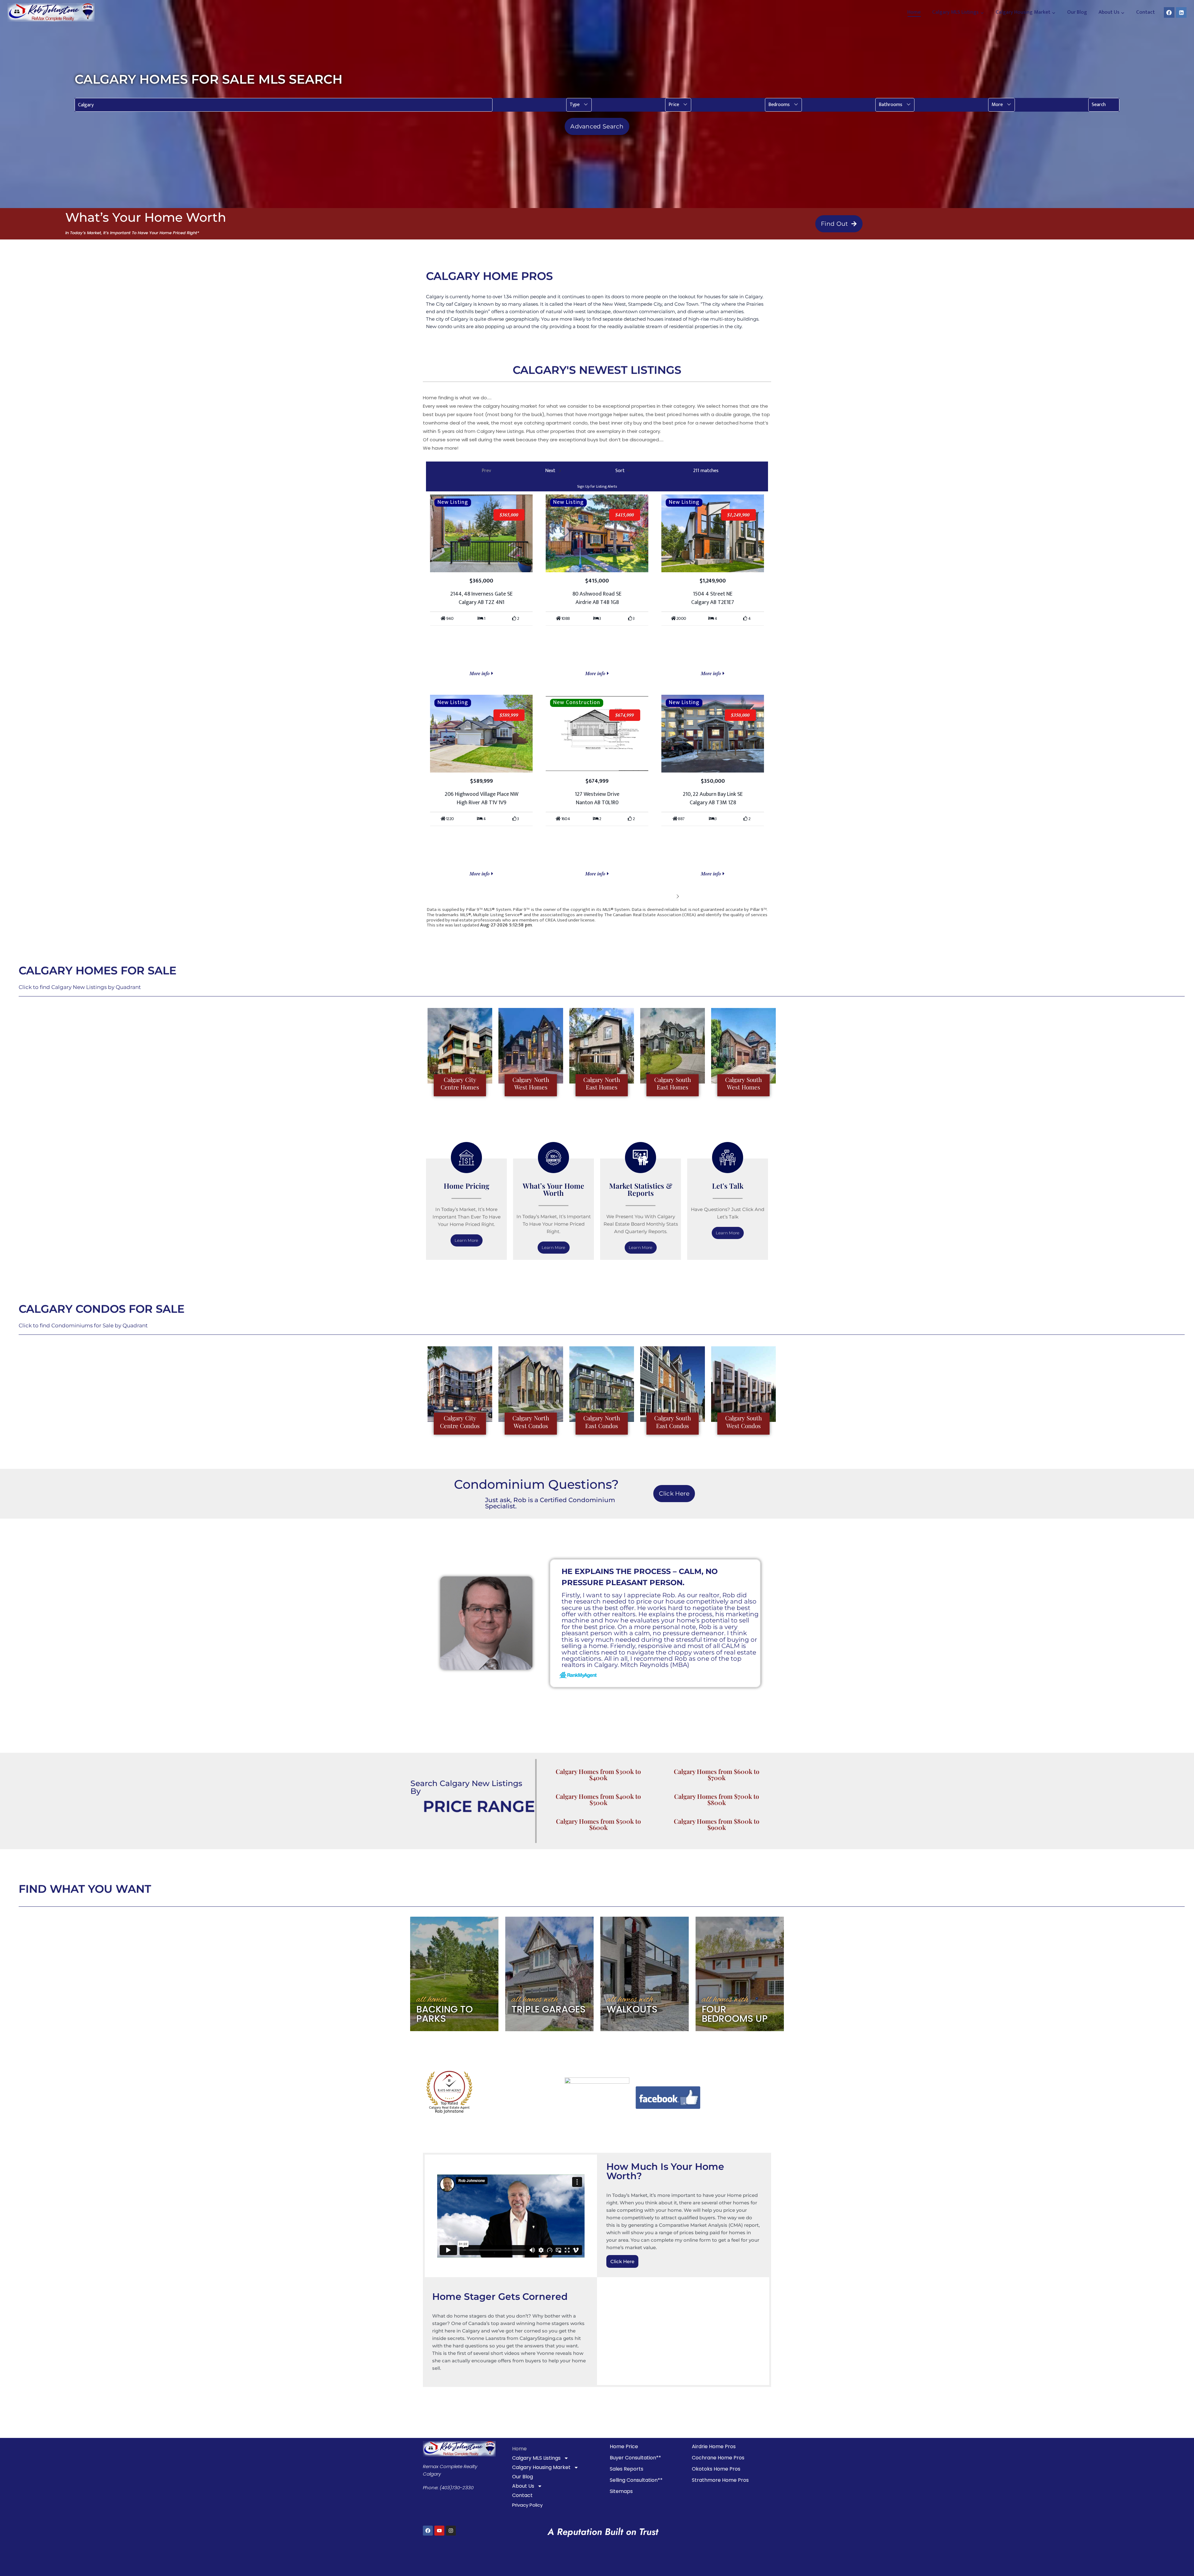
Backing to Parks (445, 2014)
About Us (523, 2486)
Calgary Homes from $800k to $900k (717, 1824)
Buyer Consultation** (635, 2458)
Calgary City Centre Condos (460, 1422)
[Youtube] (439, 2531)
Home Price (624, 2446)
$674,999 (625, 715)
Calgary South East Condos (673, 1422)
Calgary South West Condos (743, 1422)
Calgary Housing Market (541, 2467)
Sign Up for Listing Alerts (597, 486)
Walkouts (632, 2009)
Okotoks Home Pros (716, 2469)
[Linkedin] (1181, 12)
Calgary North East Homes (602, 1083)
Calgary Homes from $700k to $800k (717, 1799)
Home (914, 12)
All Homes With (535, 2000)
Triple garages (548, 2009)
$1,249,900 (738, 515)
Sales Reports (627, 2469)
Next (668, 896)
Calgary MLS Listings (536, 2458)
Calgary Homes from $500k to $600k (598, 1824)
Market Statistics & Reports (641, 1189)
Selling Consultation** (636, 2480)
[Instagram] (451, 2531)
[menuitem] (579, 105)
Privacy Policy (527, 2505)
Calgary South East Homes (673, 1083)
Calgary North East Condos (602, 1422)
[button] (579, 105)
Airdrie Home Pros (714, 2446)
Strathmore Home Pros (720, 2480)
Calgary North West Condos (531, 1422)
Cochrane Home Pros (718, 2458)
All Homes (432, 2000)
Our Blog (1077, 12)
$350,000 (740, 715)
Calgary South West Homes (743, 1083)
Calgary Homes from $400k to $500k (598, 1799)
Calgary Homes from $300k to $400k (598, 1774)
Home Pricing (467, 1186)
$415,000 (625, 515)
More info (480, 673)
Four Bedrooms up (735, 2014)
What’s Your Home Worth (553, 1189)
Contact (1145, 12)
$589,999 (509, 715)
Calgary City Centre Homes (460, 1083)
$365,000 (509, 515)
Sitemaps (621, 2491)
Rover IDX (758, 930)
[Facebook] (1169, 12)
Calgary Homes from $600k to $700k (717, 1774)
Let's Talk (728, 1186)
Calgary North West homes (531, 1083)
